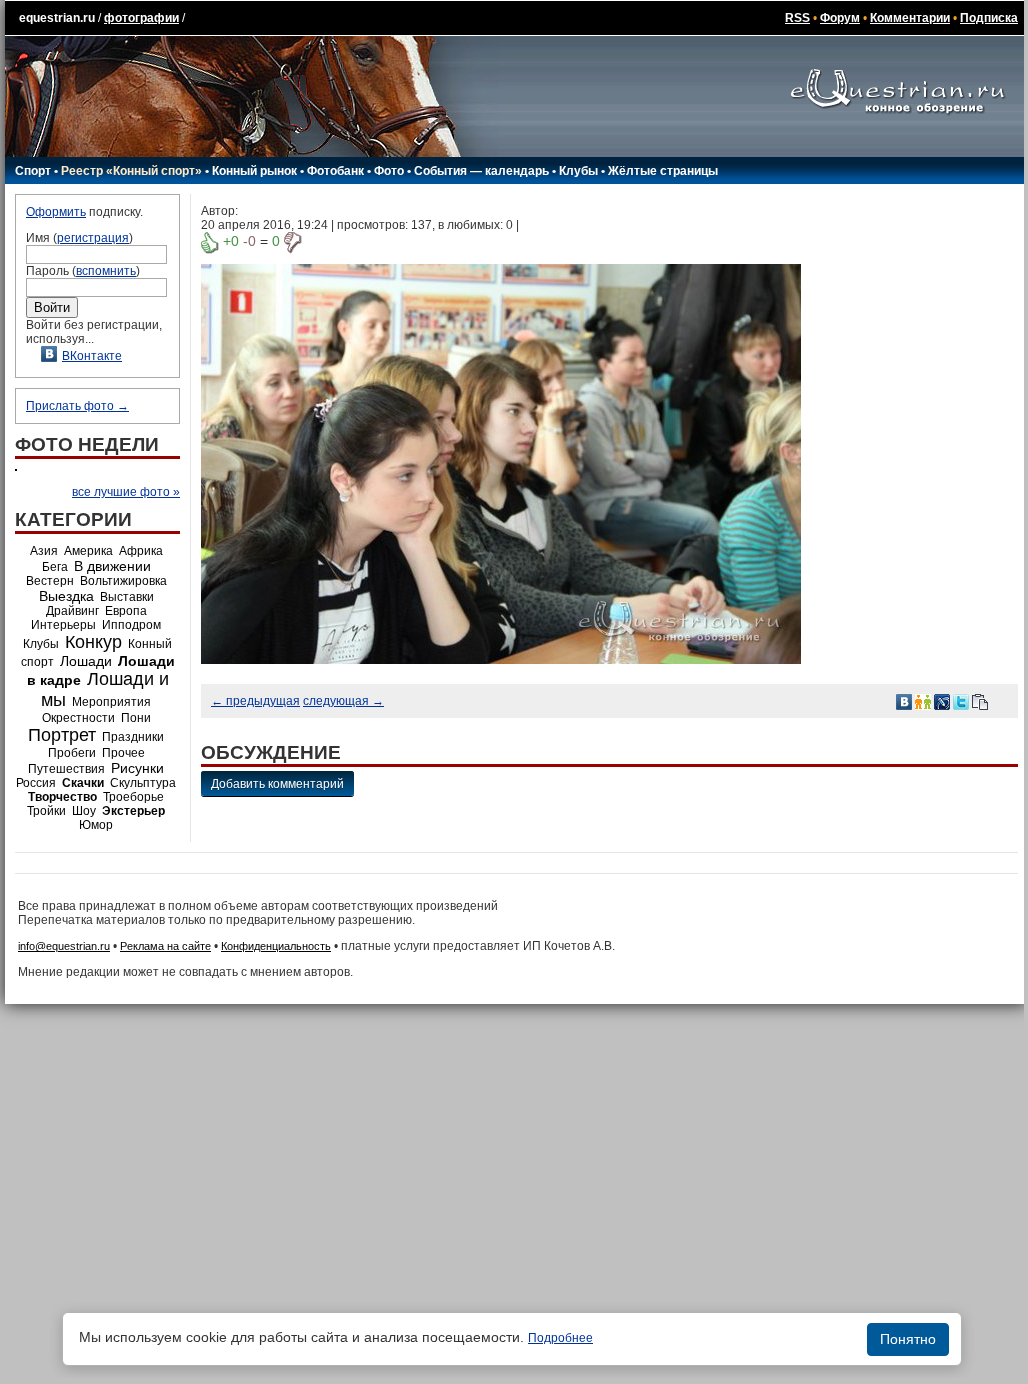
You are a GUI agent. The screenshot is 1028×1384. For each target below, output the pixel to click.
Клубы (578, 171)
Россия (36, 783)
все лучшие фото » (126, 492)
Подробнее (560, 1338)
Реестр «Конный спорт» (131, 171)
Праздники (133, 737)
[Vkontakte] (904, 701)
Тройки (46, 811)
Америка (88, 551)
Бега (55, 567)
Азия (44, 551)
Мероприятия (111, 702)
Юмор (96, 825)
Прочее (123, 753)
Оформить (56, 212)
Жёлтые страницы (663, 171)
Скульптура (143, 783)
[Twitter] (961, 701)
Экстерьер (133, 811)
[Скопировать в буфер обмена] (980, 701)
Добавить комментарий (277, 784)
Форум (840, 18)
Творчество (62, 797)
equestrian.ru (57, 18)
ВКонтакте (92, 356)
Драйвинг (72, 611)
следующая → (343, 701)
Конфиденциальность (276, 946)
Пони (136, 718)
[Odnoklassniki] (923, 701)
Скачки (83, 783)
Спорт (33, 171)
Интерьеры (63, 625)
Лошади (86, 661)
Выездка (66, 596)
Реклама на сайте (165, 946)
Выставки (127, 597)
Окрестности (78, 718)
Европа (126, 611)
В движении (112, 566)
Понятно (908, 1339)
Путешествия (66, 769)
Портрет (62, 735)
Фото (389, 171)
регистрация (93, 238)
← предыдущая (255, 701)
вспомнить (106, 271)
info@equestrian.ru (64, 946)
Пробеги (72, 753)
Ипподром (131, 625)
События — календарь (481, 171)
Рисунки (137, 768)
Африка (141, 551)
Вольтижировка (123, 581)
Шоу (84, 811)
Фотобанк (335, 171)
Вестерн (50, 581)
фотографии (141, 18)
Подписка (989, 18)
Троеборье (133, 797)
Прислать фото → (77, 406)
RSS (797, 18)
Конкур (93, 642)
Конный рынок (254, 171)
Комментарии (910, 18)
